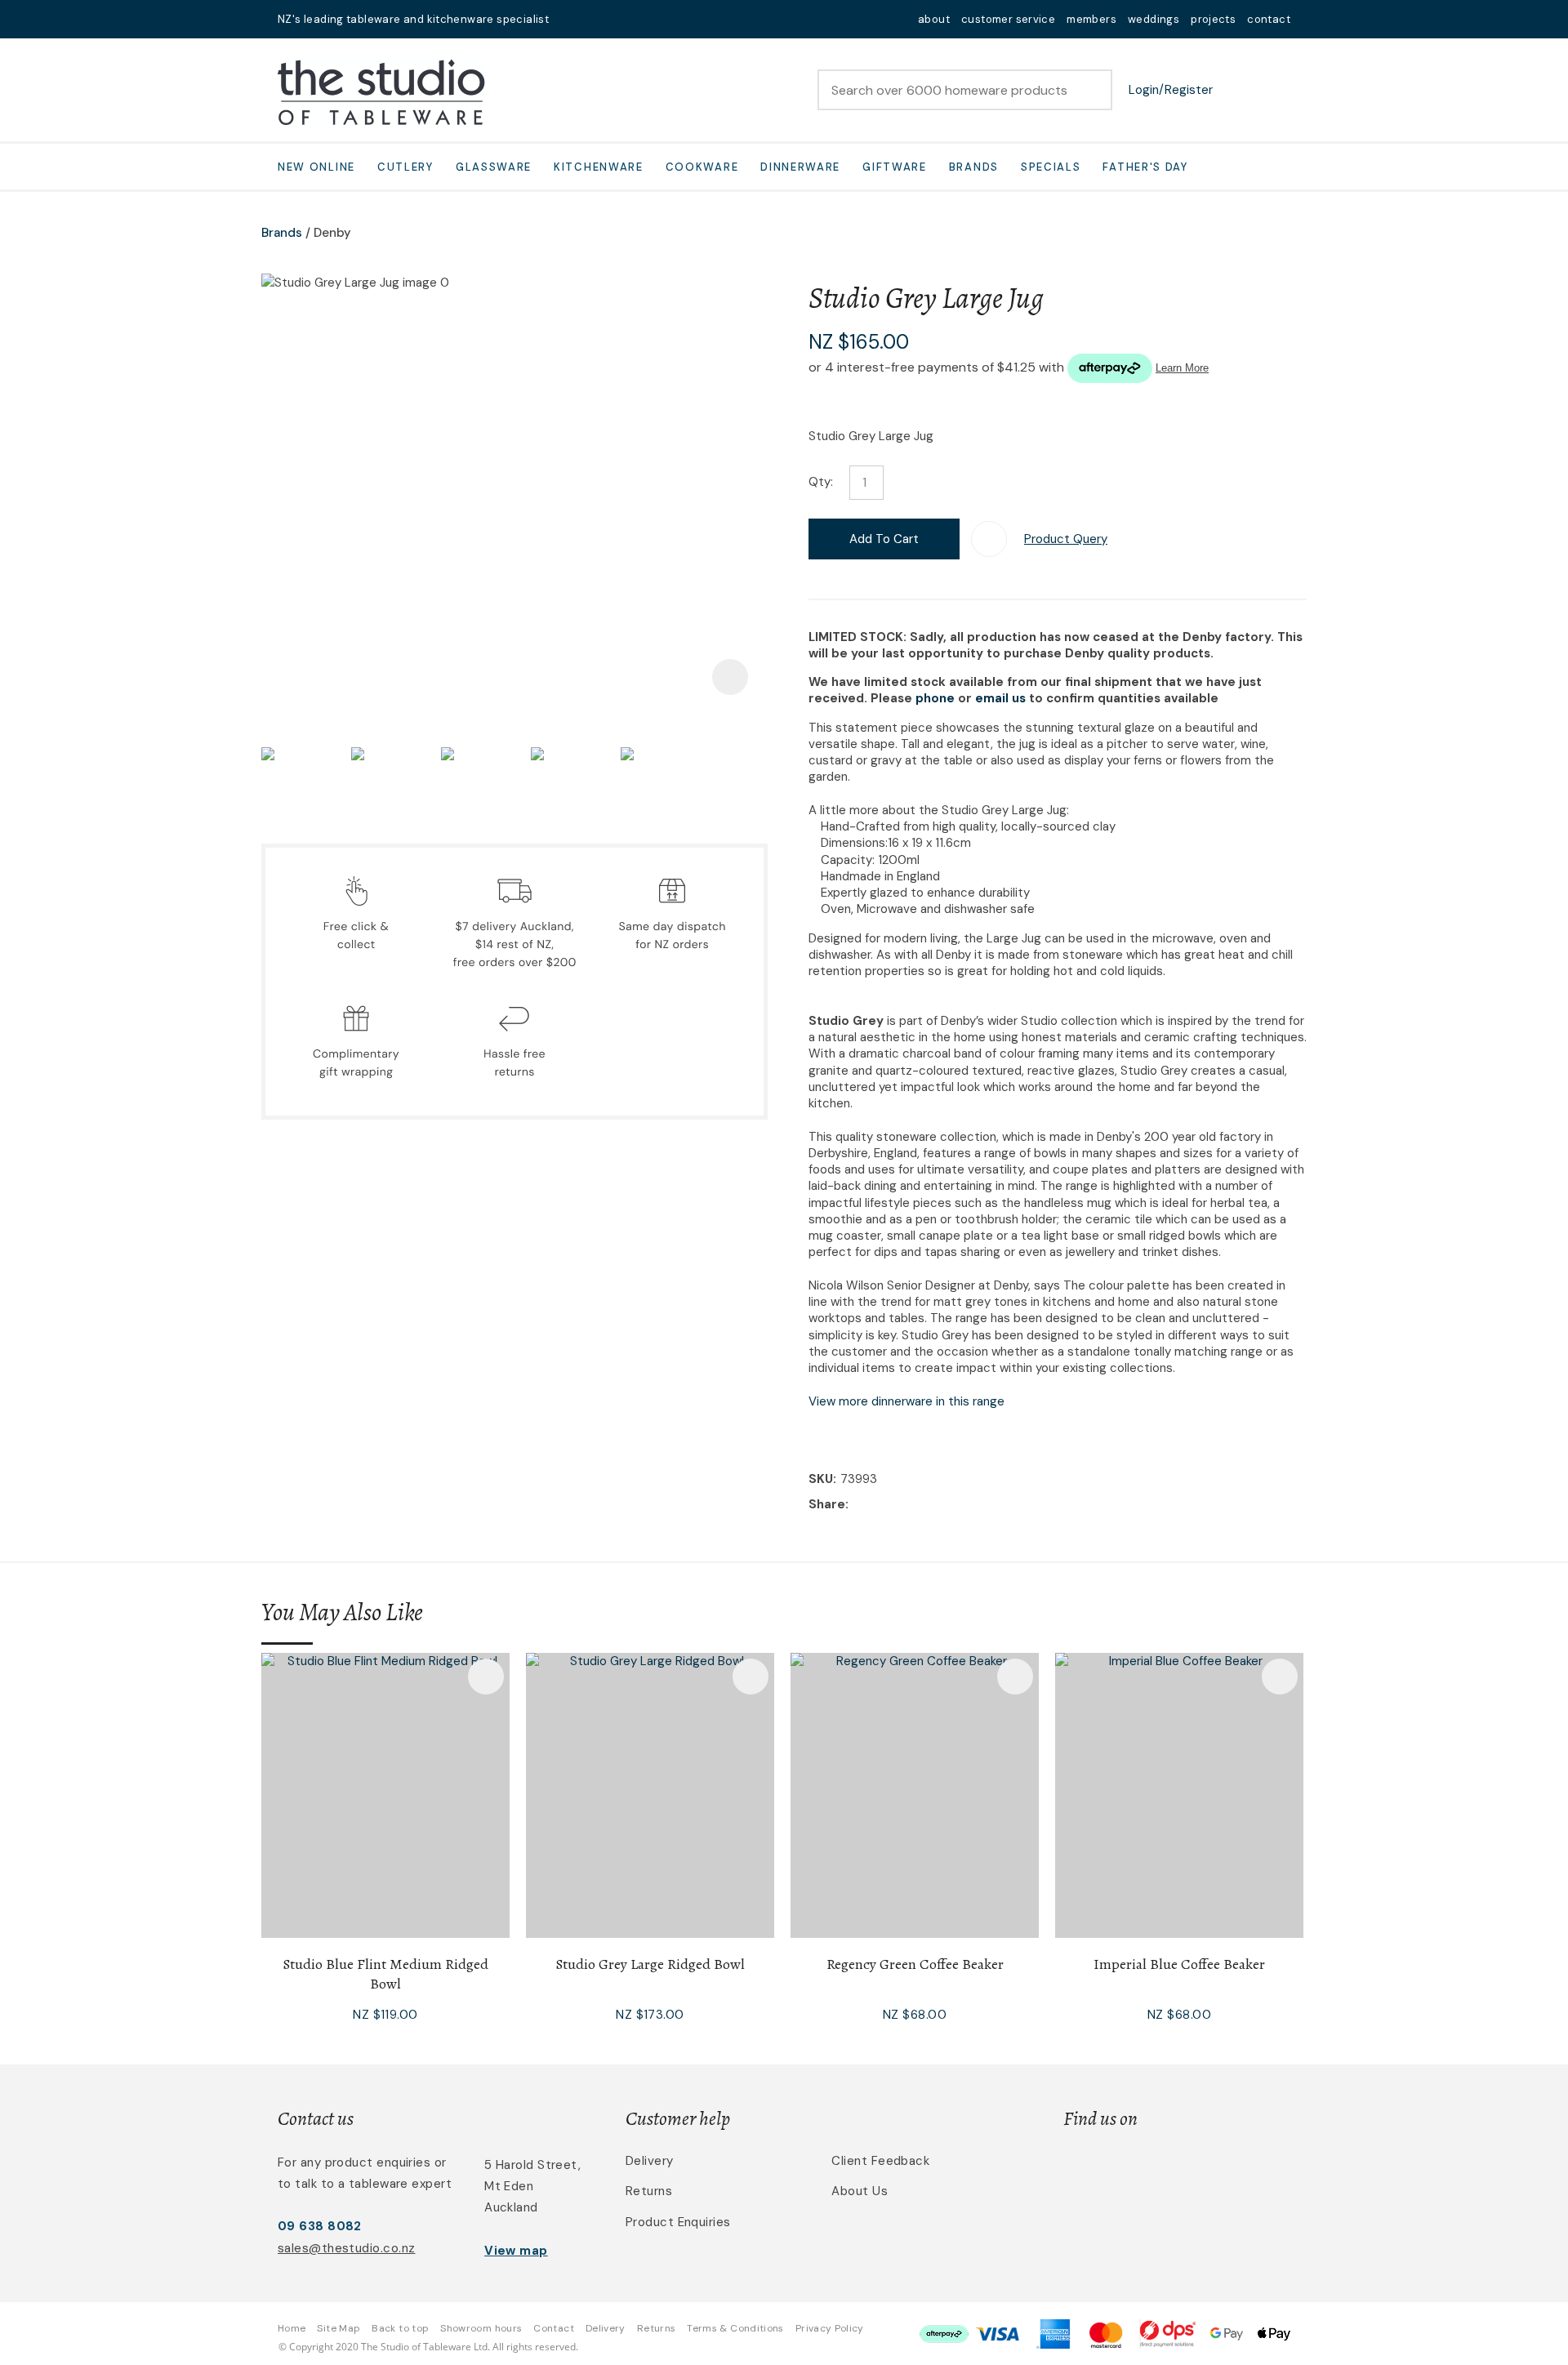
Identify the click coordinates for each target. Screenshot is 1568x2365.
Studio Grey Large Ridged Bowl (650, 1964)
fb (593, 19)
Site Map (339, 2328)
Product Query (1066, 539)
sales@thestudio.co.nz (346, 2248)
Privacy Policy (830, 2328)
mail (572, 19)
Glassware (494, 167)
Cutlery (405, 167)
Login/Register (1171, 90)
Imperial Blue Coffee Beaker (1179, 1964)
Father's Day (1145, 167)
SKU (821, 1479)
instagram (614, 19)
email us (1000, 698)
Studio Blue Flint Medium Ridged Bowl (385, 1974)
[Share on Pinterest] (928, 1505)
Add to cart (884, 539)
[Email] (903, 1505)
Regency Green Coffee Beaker (915, 1964)
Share (827, 1504)
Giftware (895, 167)
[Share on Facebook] (855, 1505)
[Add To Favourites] (989, 539)
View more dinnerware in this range (906, 1401)
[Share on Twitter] (878, 1505)
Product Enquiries (678, 2222)
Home (292, 2328)
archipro (1222, 2170)
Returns (649, 2191)
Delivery (650, 2161)
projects (1213, 19)
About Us (860, 2191)
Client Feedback (880, 2161)
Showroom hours (481, 2328)
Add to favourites (486, 1677)
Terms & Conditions (735, 2328)
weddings (1154, 19)
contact (1269, 19)
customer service (1008, 19)
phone (935, 698)
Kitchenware (599, 167)
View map (516, 2251)
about (934, 19)
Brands (974, 167)
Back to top (400, 2328)
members (1091, 19)
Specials (1051, 167)
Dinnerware (800, 167)
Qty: (821, 482)
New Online (316, 167)
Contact (554, 2328)
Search (1093, 90)
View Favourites (1237, 90)
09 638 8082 (320, 2226)
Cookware (702, 167)
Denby (332, 233)
